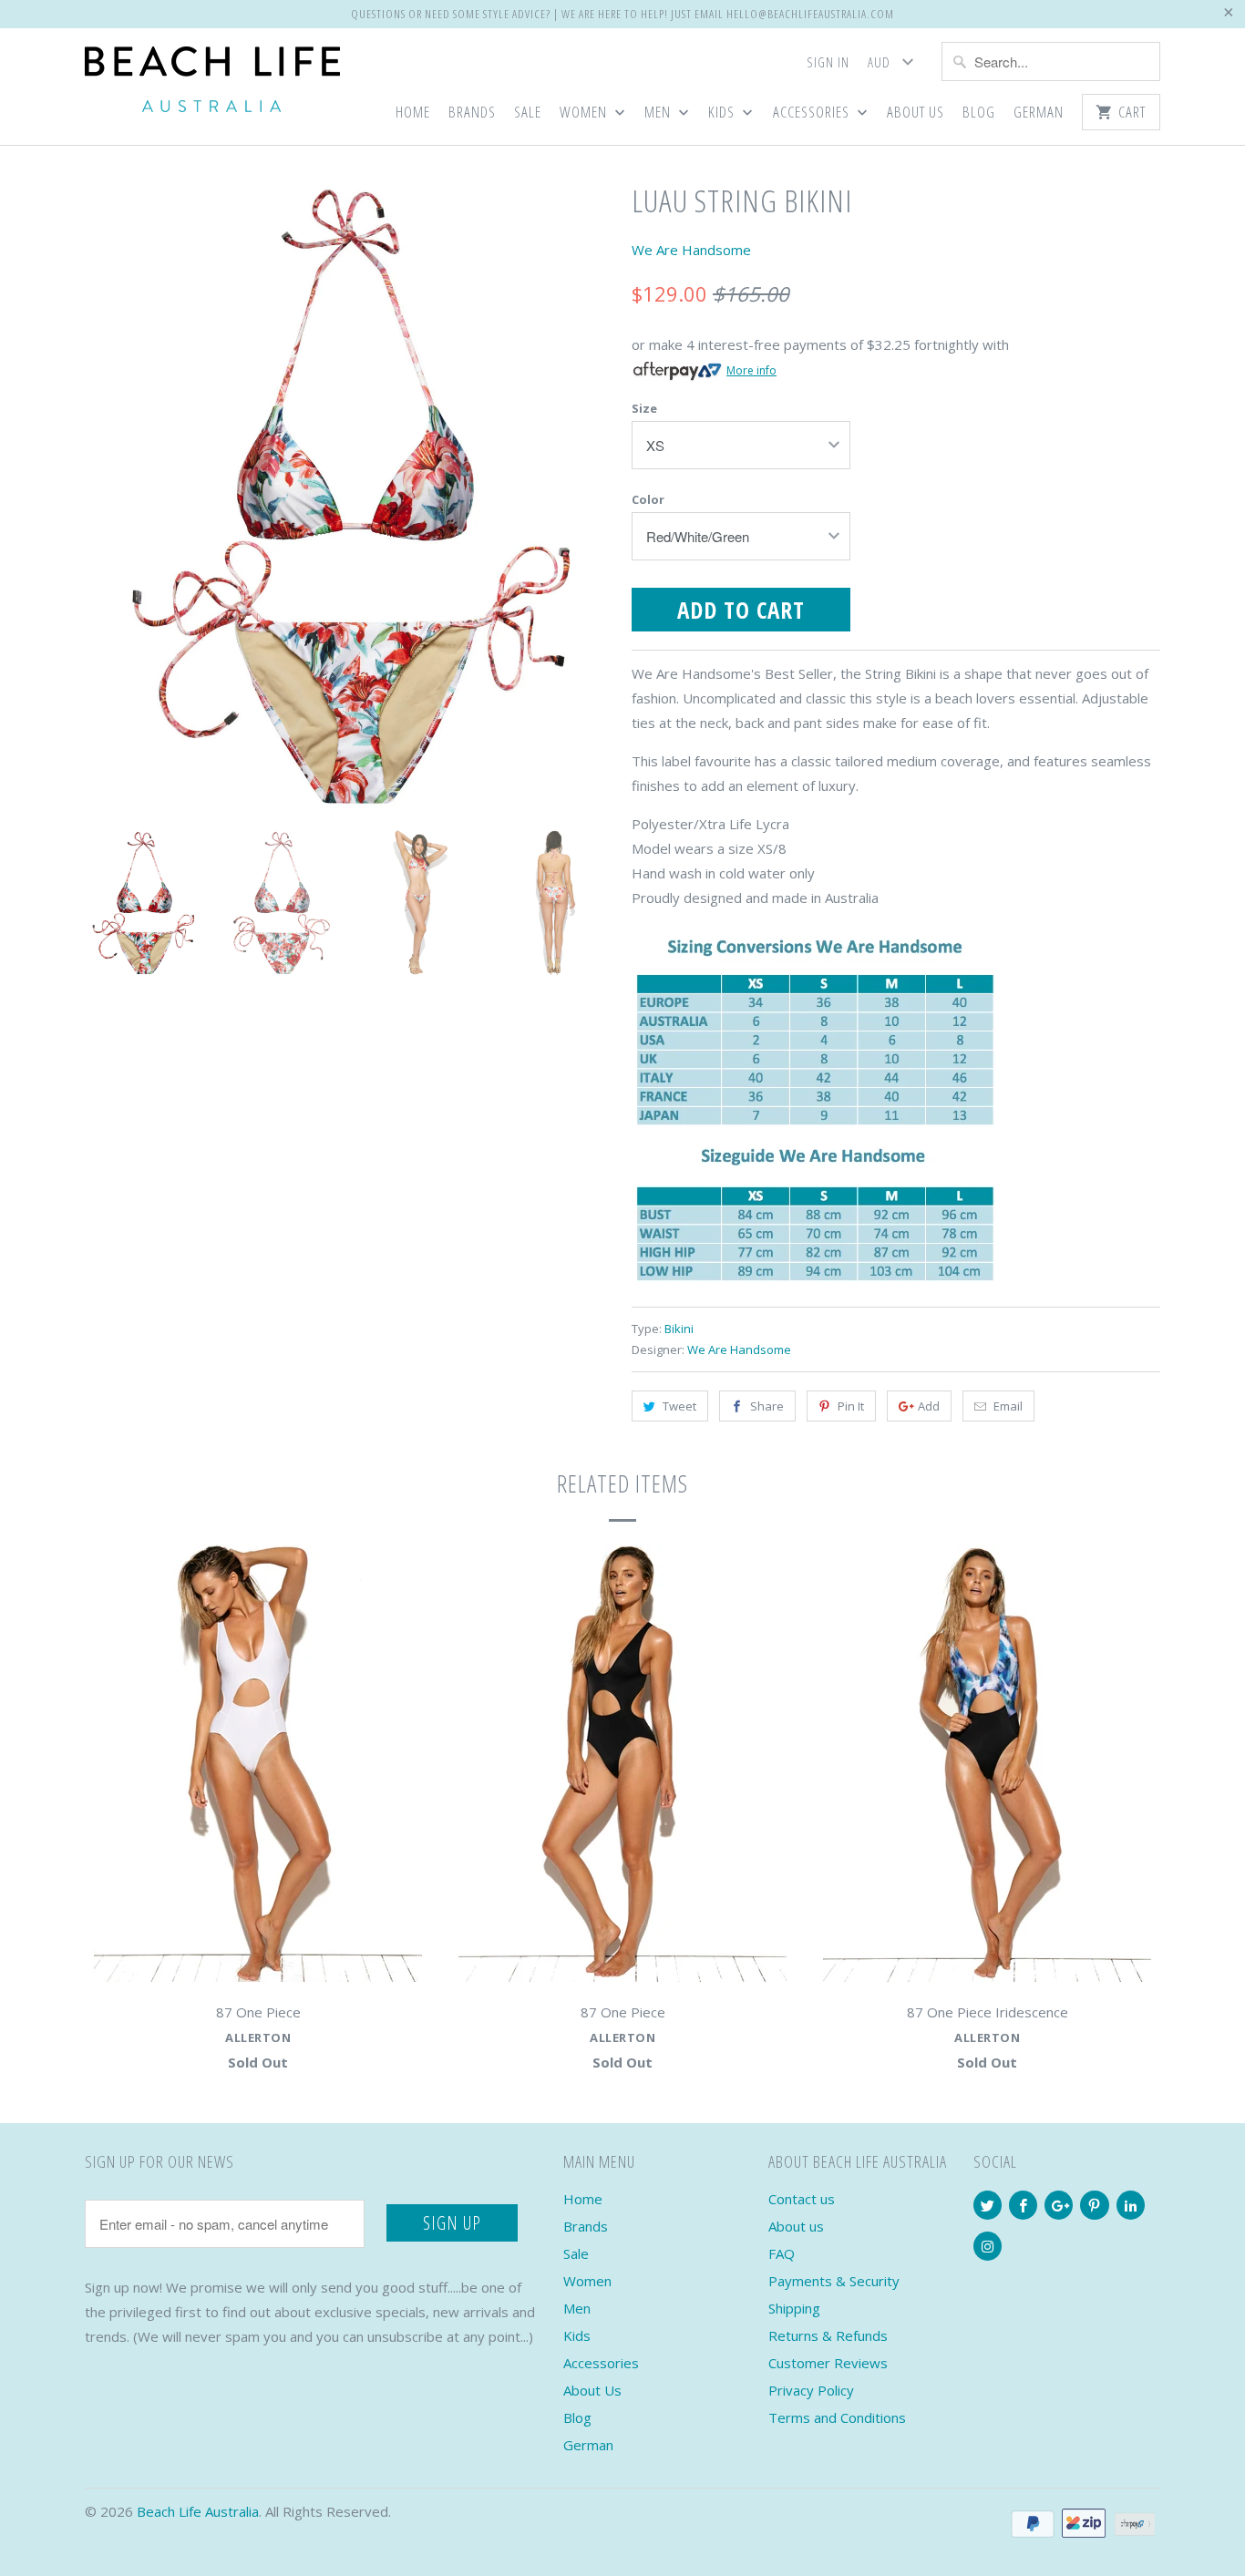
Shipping (794, 2308)
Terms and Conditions (837, 2417)
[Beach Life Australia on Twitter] (988, 2205)
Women (585, 113)
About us (796, 2226)
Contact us (802, 2199)
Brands (472, 113)
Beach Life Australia (198, 2511)
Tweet (679, 1406)
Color (648, 499)
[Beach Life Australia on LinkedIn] (1131, 2205)
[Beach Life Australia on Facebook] (1023, 2205)
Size (644, 408)
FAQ (782, 2253)
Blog (979, 113)
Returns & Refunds (828, 2335)
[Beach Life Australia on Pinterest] (1094, 2205)
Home (413, 113)
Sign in (828, 62)
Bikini (679, 1329)
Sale (528, 113)
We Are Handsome (691, 250)
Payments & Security (834, 2281)
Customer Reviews (828, 2363)
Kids (723, 113)
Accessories (813, 113)
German (1039, 113)
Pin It (851, 1406)
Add (929, 1406)
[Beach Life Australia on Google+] (1059, 2205)
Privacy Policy (811, 2390)
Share (767, 1406)
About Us (916, 113)
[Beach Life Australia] (212, 83)
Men (659, 113)
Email (1008, 1406)
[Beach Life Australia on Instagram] (988, 2246)
